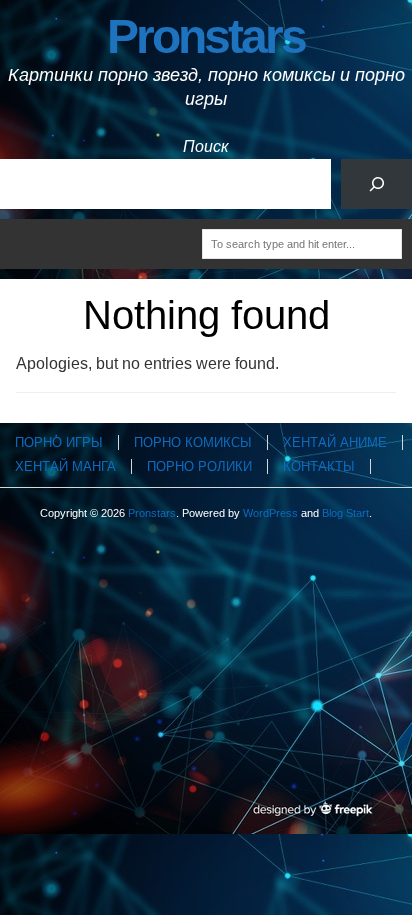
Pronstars (206, 36)
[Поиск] (376, 183)
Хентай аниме (335, 442)
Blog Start (345, 513)
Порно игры (59, 442)
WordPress (270, 513)
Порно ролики (199, 466)
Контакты (319, 466)
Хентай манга (65, 466)
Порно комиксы (193, 442)
